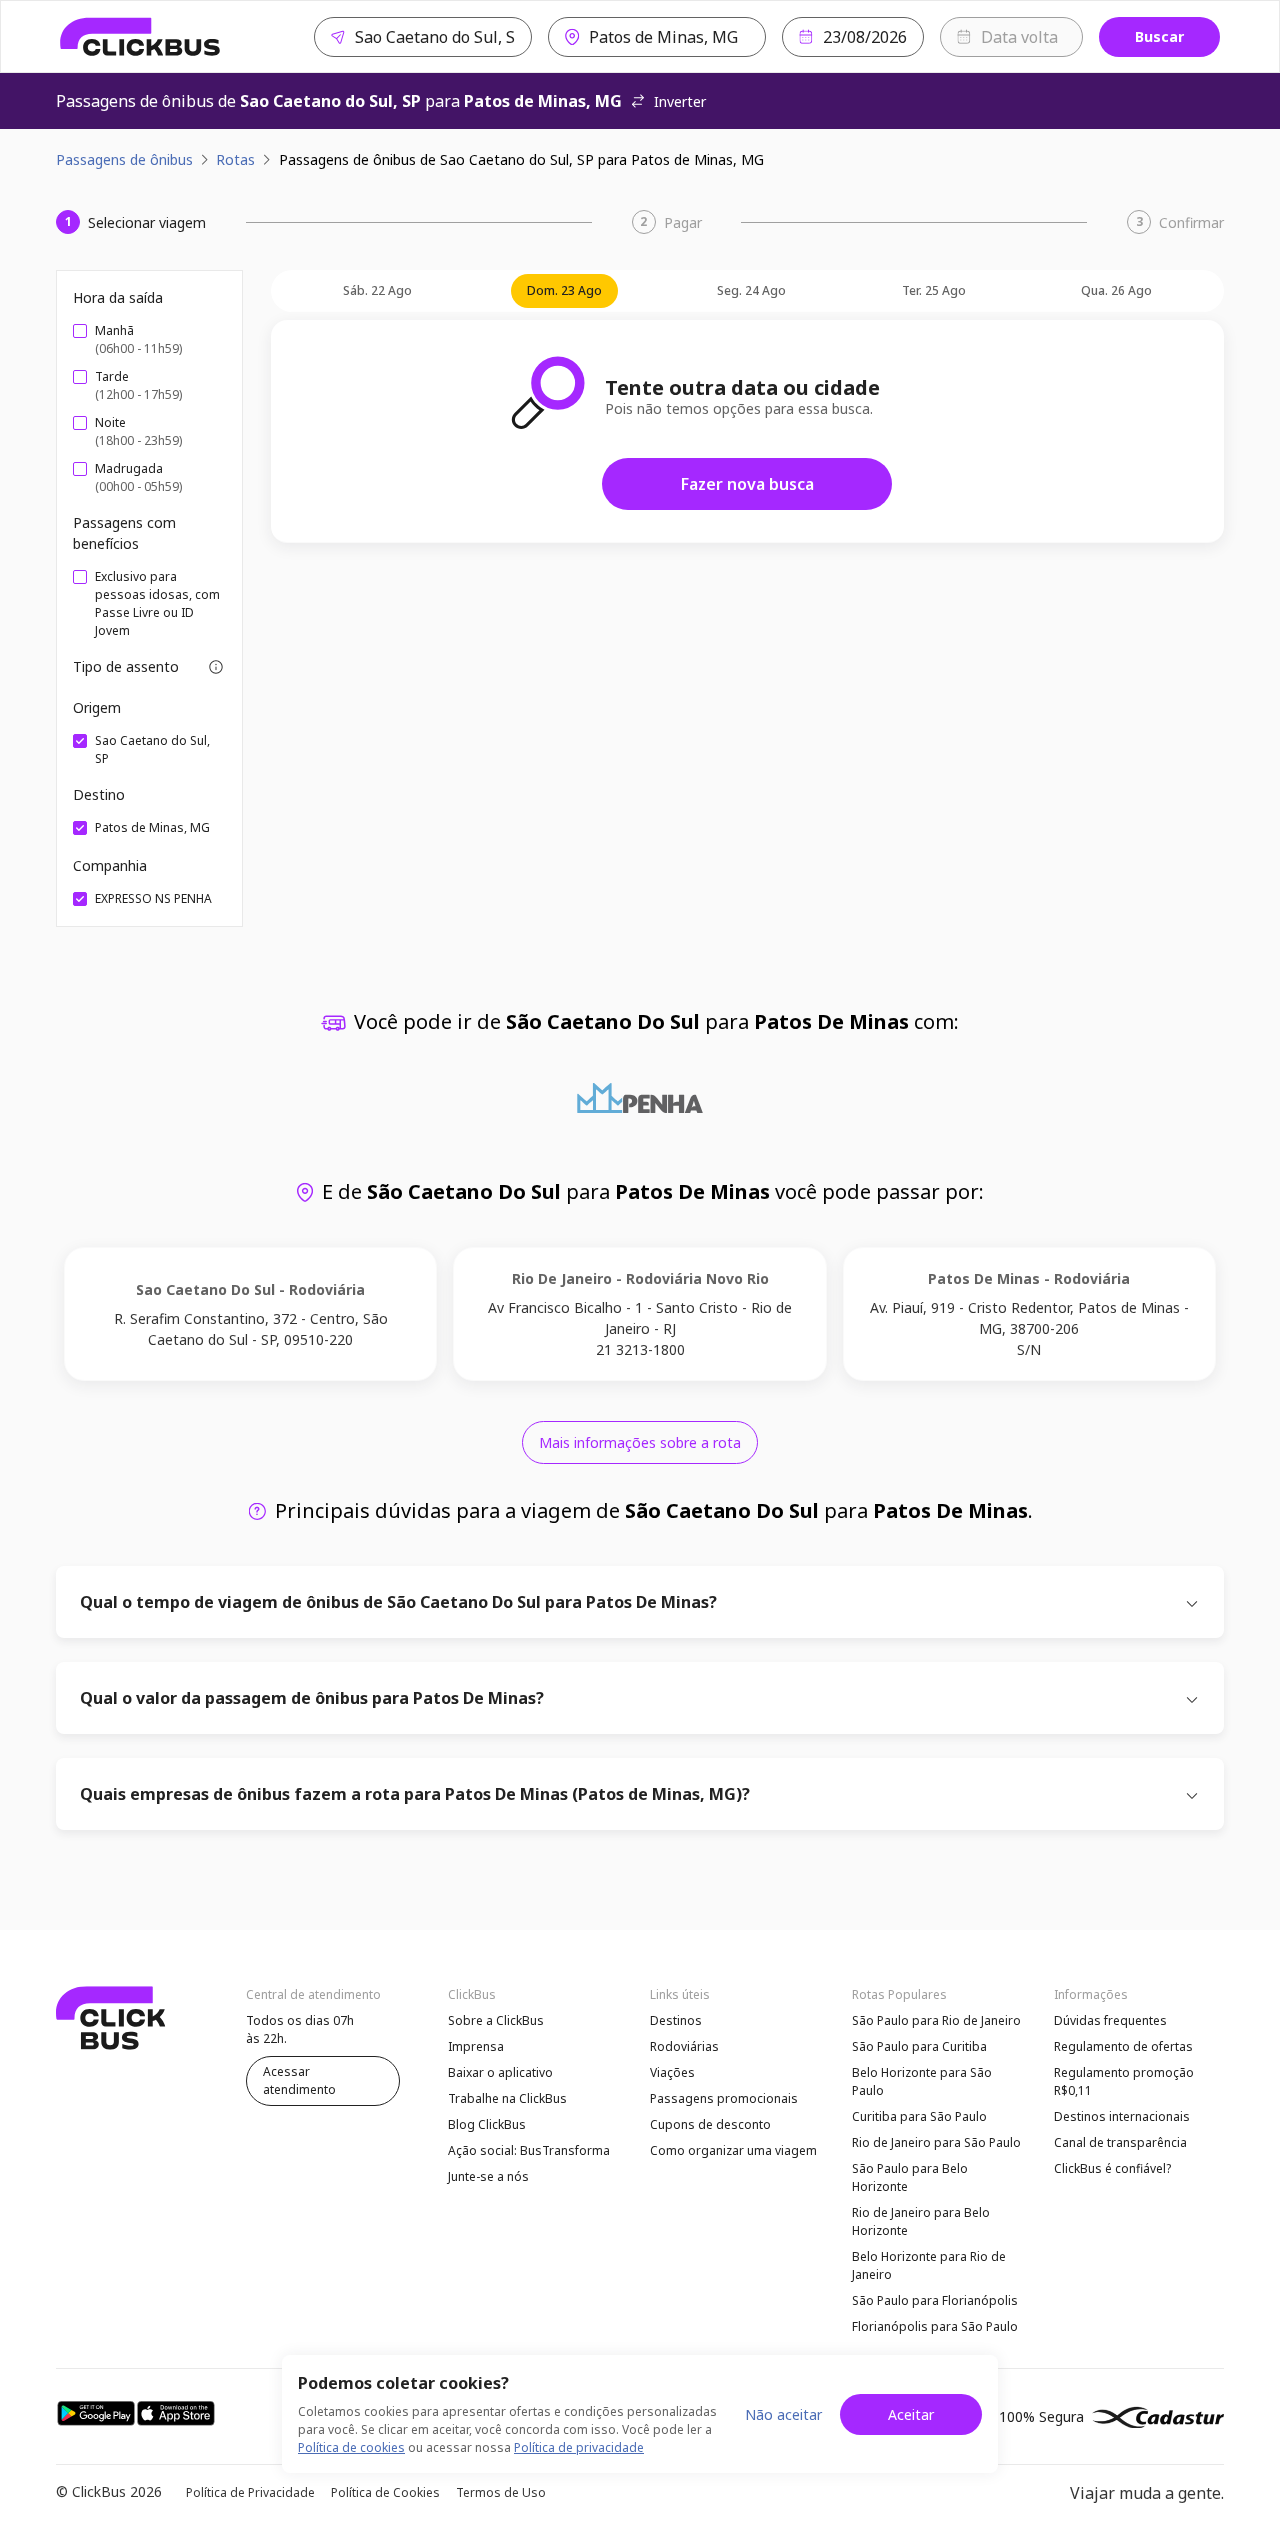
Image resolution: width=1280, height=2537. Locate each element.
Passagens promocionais (724, 2098)
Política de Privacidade (250, 2492)
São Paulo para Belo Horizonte (910, 2177)
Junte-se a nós (488, 2176)
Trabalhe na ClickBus (507, 2098)
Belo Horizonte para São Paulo (922, 2081)
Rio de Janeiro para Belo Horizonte (921, 2221)
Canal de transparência (1120, 2142)
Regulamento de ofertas (1123, 2046)
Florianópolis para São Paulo (935, 2326)
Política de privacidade (579, 2447)
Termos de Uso (501, 2492)
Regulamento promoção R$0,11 (1124, 2081)
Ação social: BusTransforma (529, 2150)
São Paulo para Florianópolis (935, 2300)
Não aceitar (783, 2414)
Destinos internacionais (1122, 2116)
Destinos (676, 2020)
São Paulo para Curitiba (919, 2046)
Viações (672, 2072)
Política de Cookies (385, 2492)
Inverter (680, 101)
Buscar (1159, 36)
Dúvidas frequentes (1110, 2020)
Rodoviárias (684, 2046)
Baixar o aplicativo (500, 2072)
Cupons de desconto (710, 2124)
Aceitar (911, 2414)
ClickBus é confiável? (1112, 2168)
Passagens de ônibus (124, 159)
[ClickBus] (140, 37)
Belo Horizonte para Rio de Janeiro (929, 2265)
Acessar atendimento (299, 2080)
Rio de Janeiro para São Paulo (936, 2142)
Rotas (235, 159)
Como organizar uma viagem (733, 2150)
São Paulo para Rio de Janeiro (936, 2020)
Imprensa (476, 2046)
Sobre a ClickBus (496, 2020)
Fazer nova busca (747, 484)
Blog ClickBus (487, 2124)
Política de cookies (351, 2447)
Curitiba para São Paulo (919, 2116)
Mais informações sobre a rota (640, 1442)
